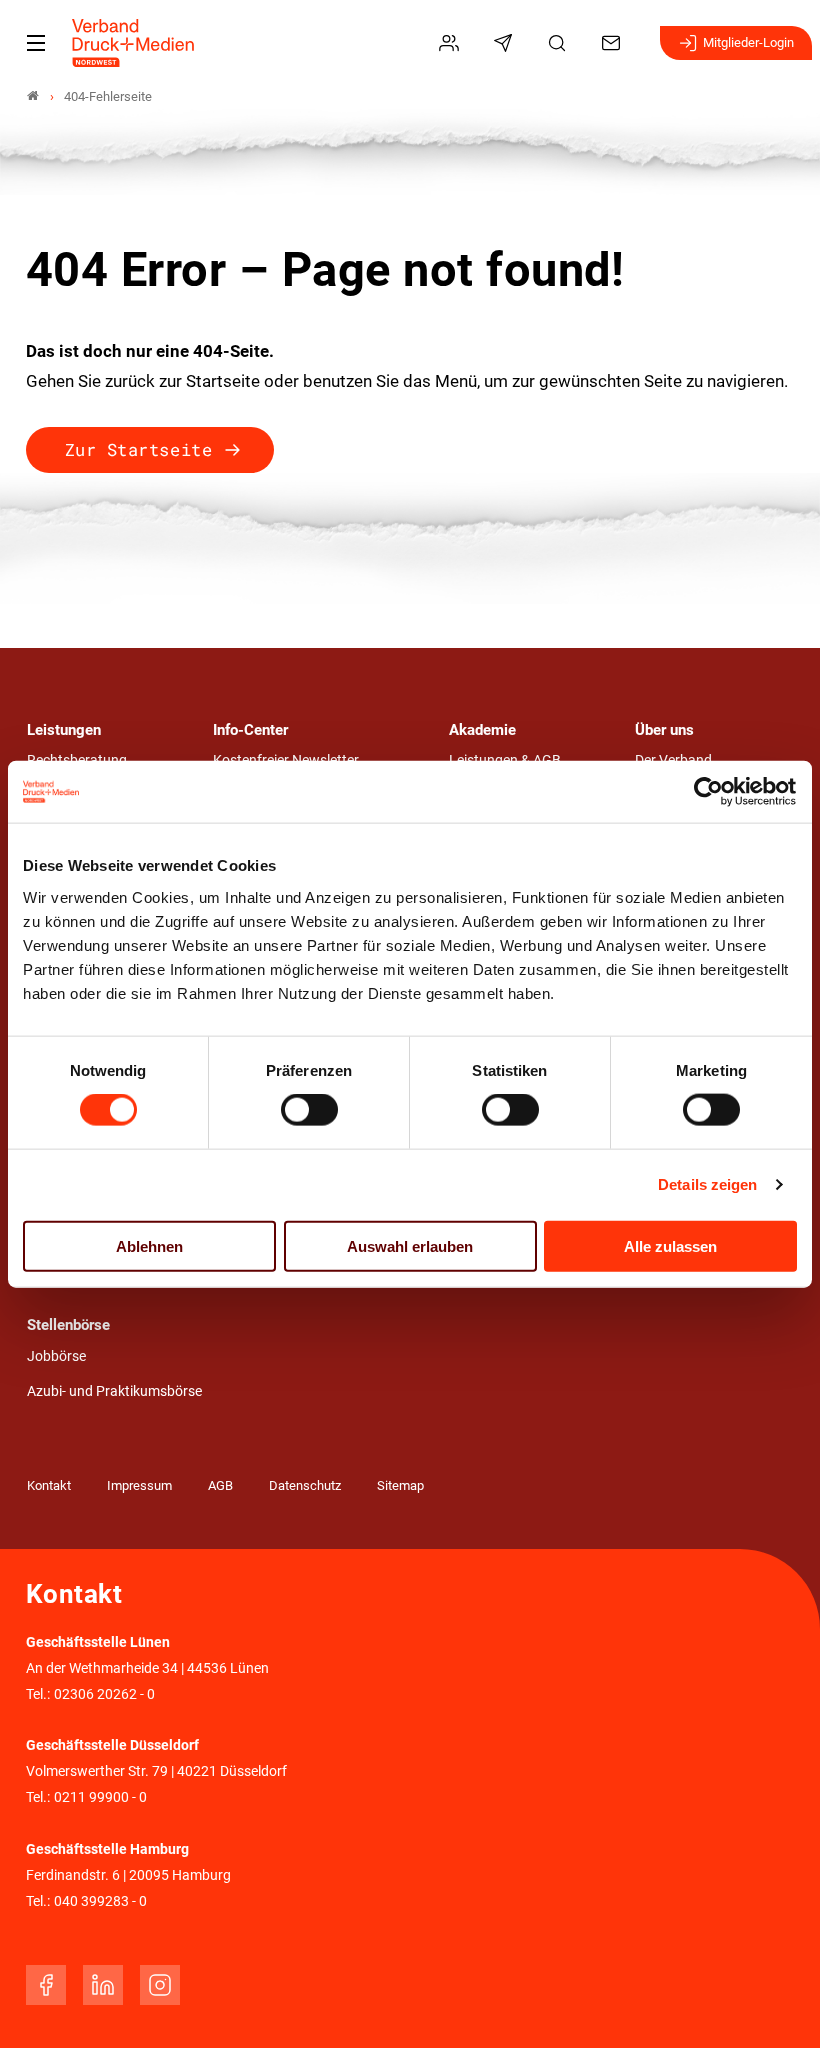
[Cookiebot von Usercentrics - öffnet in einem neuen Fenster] (709, 792)
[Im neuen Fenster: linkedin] (103, 1985)
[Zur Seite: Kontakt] (614, 43)
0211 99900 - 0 (100, 1797)
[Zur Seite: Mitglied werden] (452, 43)
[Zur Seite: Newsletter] (506, 43)
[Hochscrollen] (777, 2005)
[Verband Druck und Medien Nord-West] (33, 96)
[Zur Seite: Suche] (560, 43)
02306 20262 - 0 (104, 1694)
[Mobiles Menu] (36, 43)
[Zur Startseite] (134, 43)
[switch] (309, 1110)
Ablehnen (149, 1245)
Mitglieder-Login (748, 42)
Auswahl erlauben (410, 1245)
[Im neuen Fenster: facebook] (46, 1985)
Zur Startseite (138, 449)
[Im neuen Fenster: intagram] (160, 1985)
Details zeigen (707, 1184)
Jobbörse (56, 1356)
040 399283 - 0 (100, 1901)
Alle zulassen (670, 1245)
